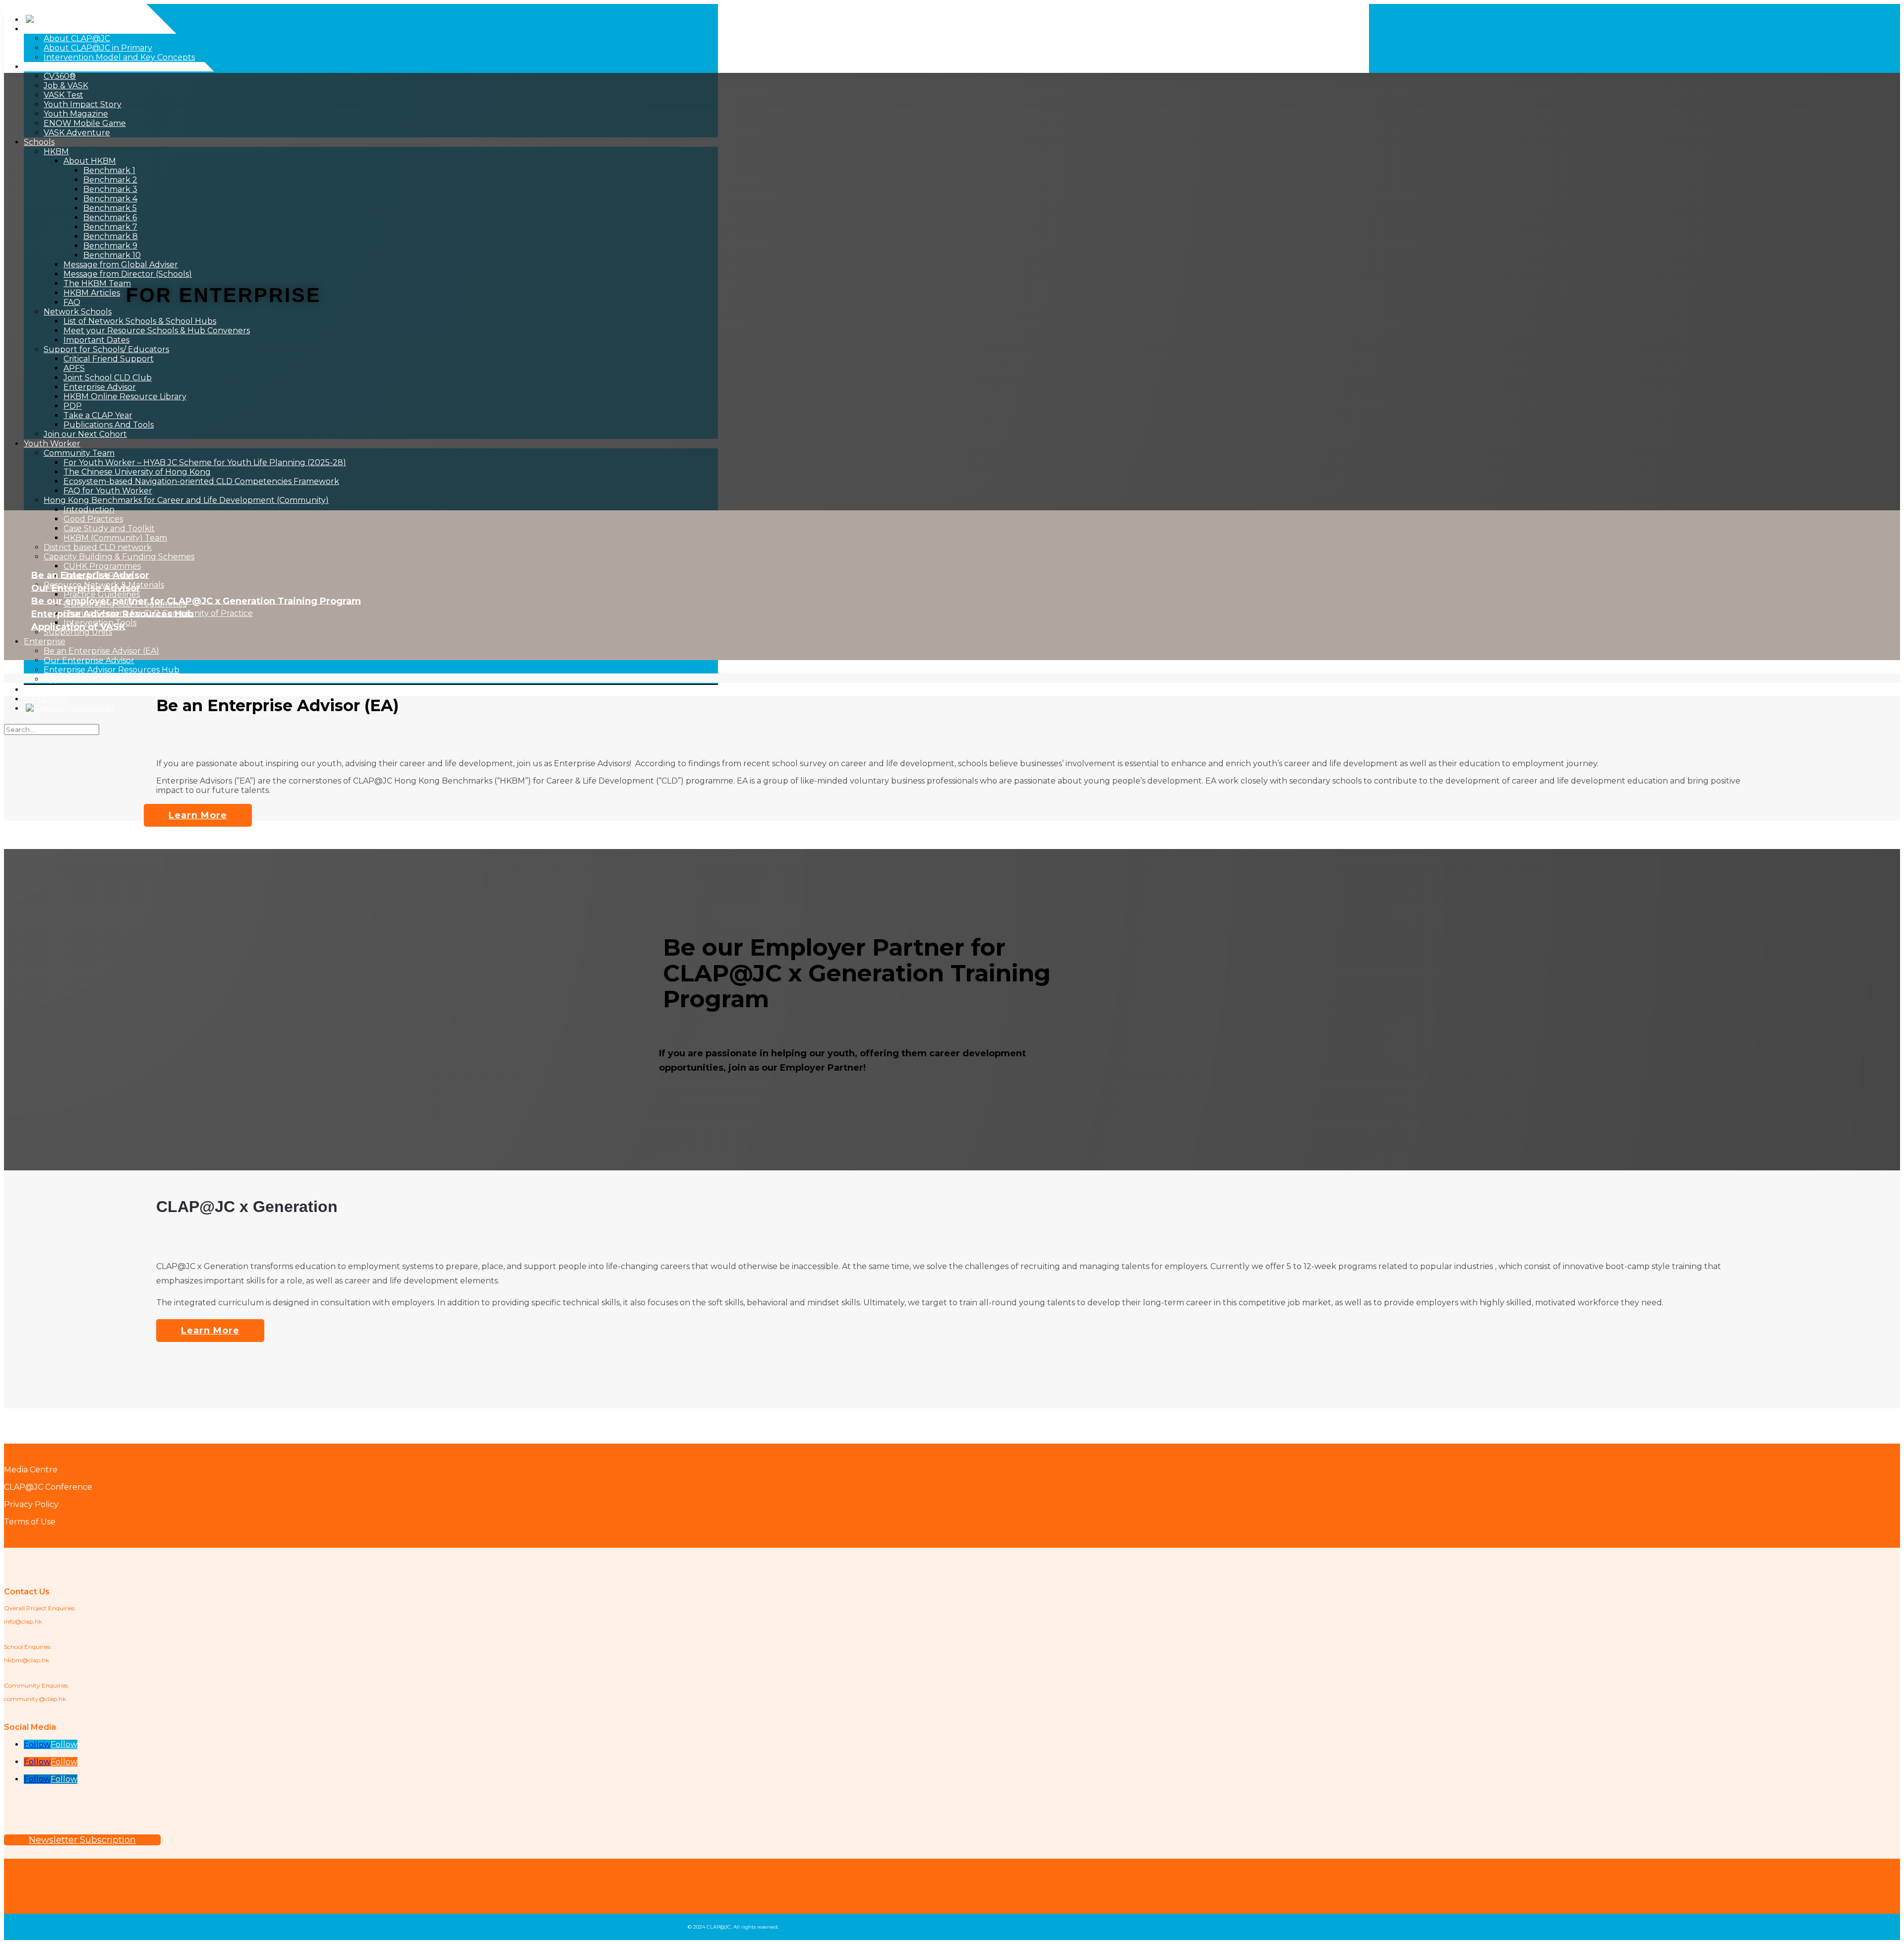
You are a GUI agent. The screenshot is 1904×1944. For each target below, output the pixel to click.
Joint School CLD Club (108, 378)
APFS (74, 368)
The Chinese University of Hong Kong (137, 472)
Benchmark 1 (109, 170)
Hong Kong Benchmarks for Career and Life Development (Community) (186, 500)
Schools (39, 142)
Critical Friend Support (109, 359)
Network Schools (78, 312)
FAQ (72, 302)
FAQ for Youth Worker (108, 491)
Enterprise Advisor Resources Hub (112, 670)
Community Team (79, 453)
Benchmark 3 (110, 189)
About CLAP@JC (57, 29)
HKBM (56, 152)
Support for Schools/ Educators (106, 349)
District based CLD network (98, 547)
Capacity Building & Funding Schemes (119, 557)
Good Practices (93, 519)
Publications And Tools (109, 425)
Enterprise (45, 641)
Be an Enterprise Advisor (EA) (101, 651)
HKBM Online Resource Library (125, 396)
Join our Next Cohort (85, 434)
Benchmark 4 (110, 199)
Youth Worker (52, 444)
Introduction (89, 510)
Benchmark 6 (110, 217)
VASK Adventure (77, 133)
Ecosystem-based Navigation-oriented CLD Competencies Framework (201, 481)
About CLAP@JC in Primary (98, 48)
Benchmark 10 (112, 255)
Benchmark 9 (110, 246)
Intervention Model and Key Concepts (119, 57)
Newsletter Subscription (82, 1840)
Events (37, 690)
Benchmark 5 (110, 208)
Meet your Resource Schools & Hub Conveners (157, 331)
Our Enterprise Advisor (89, 660)
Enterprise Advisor (100, 387)
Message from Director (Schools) (128, 274)
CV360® (60, 76)
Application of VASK (82, 679)
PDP (73, 406)
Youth (36, 67)
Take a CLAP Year (98, 415)
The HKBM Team (97, 283)
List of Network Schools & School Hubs (140, 321)
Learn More (198, 815)
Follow (64, 1744)
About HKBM (90, 161)
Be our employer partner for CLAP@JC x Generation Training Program (196, 601)
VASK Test (63, 95)
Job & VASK (66, 86)
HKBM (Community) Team (115, 538)
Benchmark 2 (110, 180)
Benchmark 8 (111, 236)
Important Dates (96, 340)
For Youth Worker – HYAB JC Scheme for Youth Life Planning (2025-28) (205, 462)
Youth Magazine (76, 114)
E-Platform (46, 699)
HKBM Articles (92, 293)
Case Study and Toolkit (109, 528)
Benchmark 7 (110, 227)
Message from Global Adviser (121, 265)
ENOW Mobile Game (85, 123)
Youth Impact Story (83, 104)
